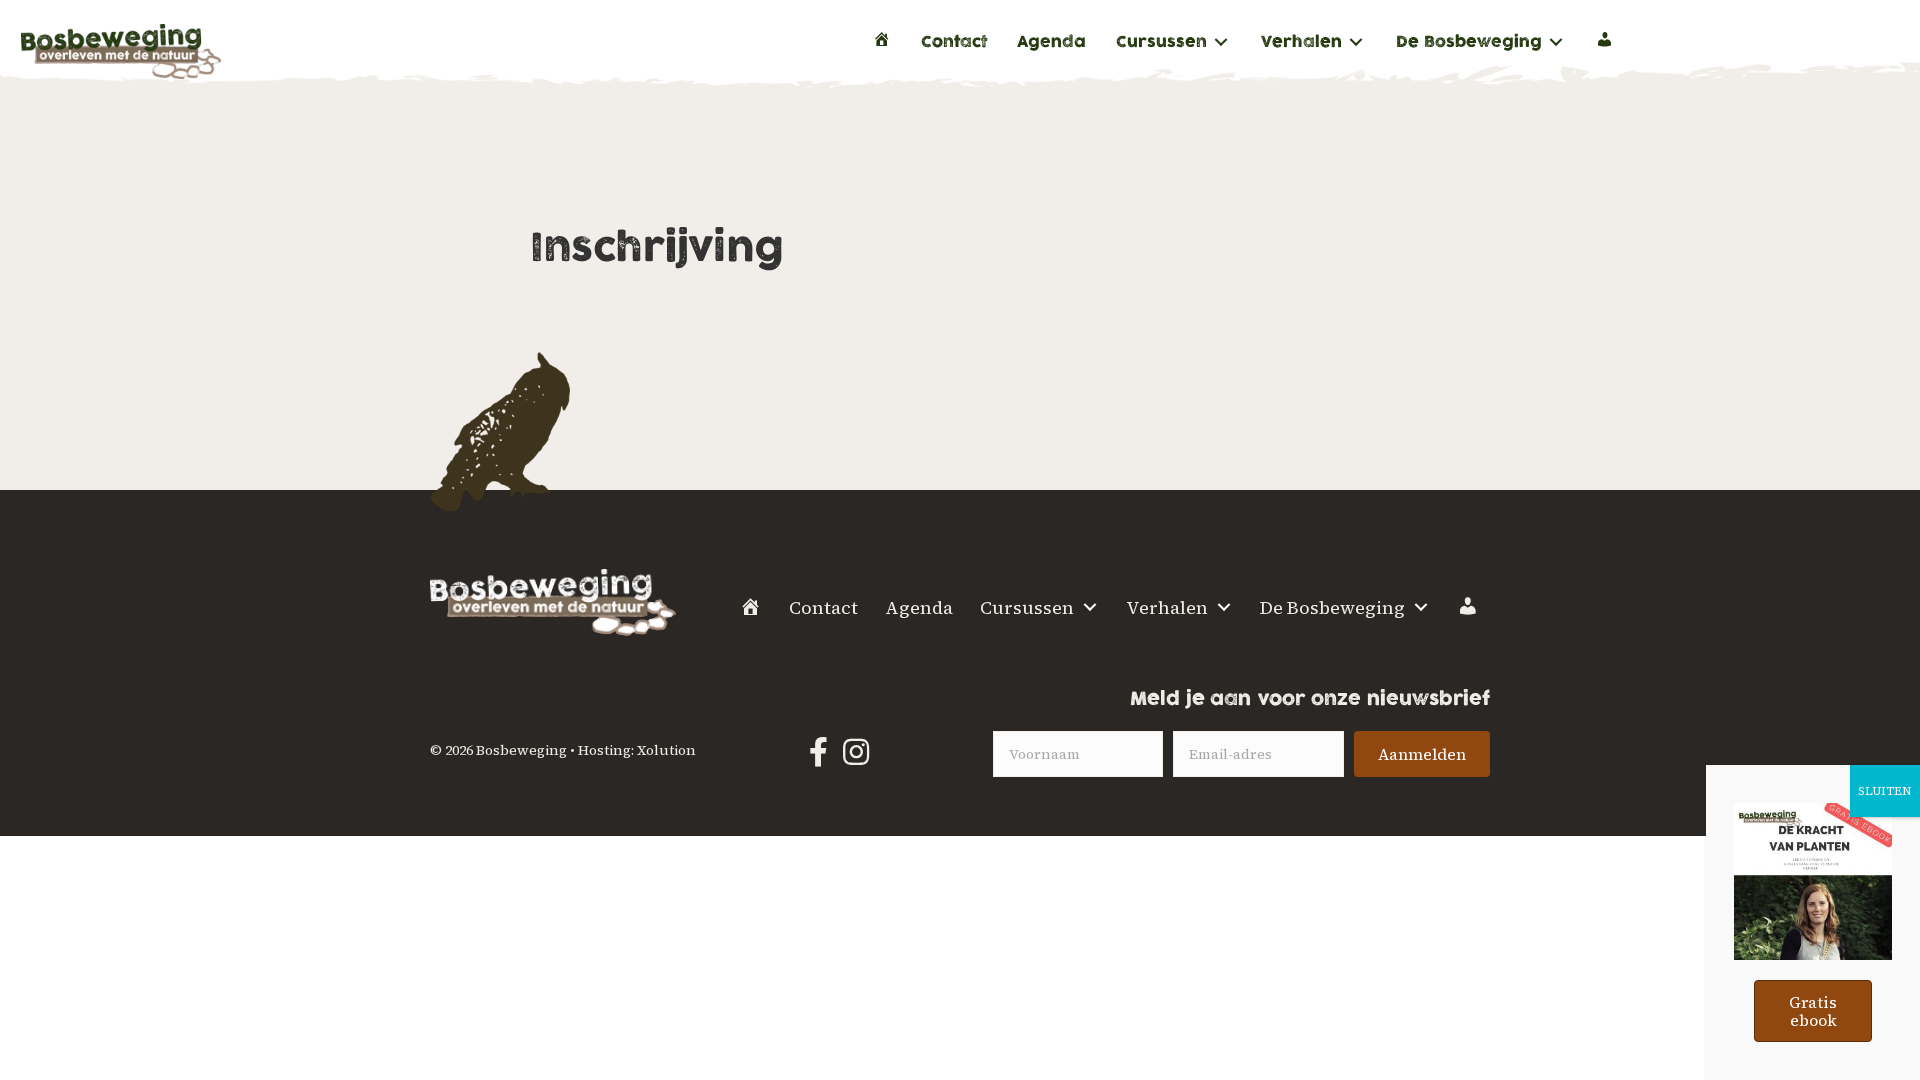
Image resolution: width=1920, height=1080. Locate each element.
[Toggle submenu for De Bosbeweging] (1556, 42)
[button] (1422, 754)
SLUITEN (1885, 791)
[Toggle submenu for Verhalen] (1356, 42)
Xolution (666, 750)
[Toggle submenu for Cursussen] (1221, 42)
